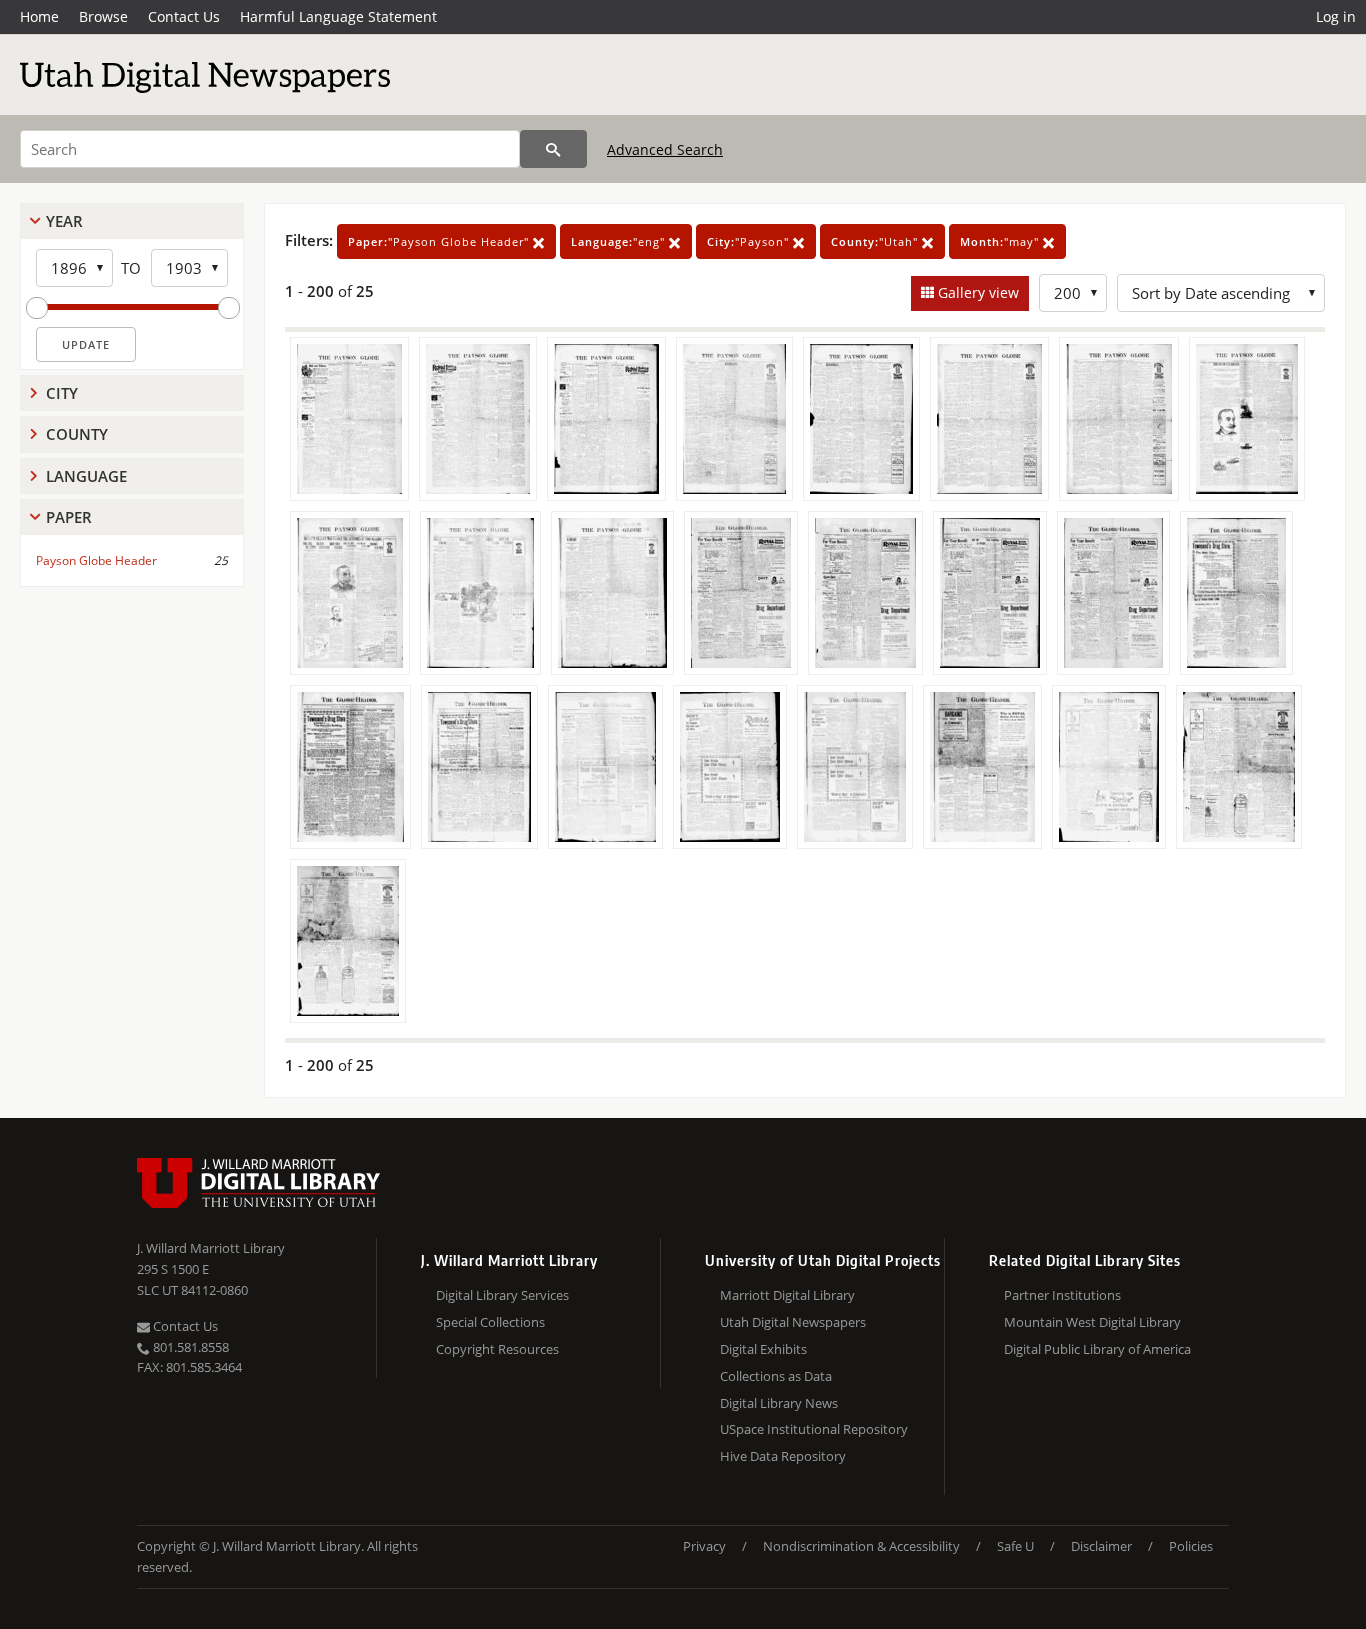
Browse (103, 16)
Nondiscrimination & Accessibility (861, 1546)
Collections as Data (776, 1376)
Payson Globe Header (96, 560)
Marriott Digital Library (787, 1295)
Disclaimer (1101, 1546)
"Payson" (750, 241)
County (77, 434)
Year (64, 221)
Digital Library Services (502, 1295)
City (62, 393)
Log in (1336, 16)
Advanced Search (665, 149)
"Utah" (876, 241)
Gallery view (976, 292)
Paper (69, 517)
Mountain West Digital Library (1092, 1322)
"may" (1001, 241)
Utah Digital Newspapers (793, 1322)
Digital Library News (779, 1403)
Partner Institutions (1062, 1295)
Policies (1191, 1546)
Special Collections (490, 1322)
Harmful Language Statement (338, 16)
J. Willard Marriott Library (211, 1248)
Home (39, 16)
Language (86, 476)
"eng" (620, 241)
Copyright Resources (497, 1349)
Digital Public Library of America (1097, 1349)
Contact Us (184, 16)
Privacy (704, 1546)
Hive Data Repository (783, 1456)
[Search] (553, 149)
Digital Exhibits (763, 1349)
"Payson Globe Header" (440, 241)
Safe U (1015, 1546)
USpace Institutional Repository (814, 1429)
